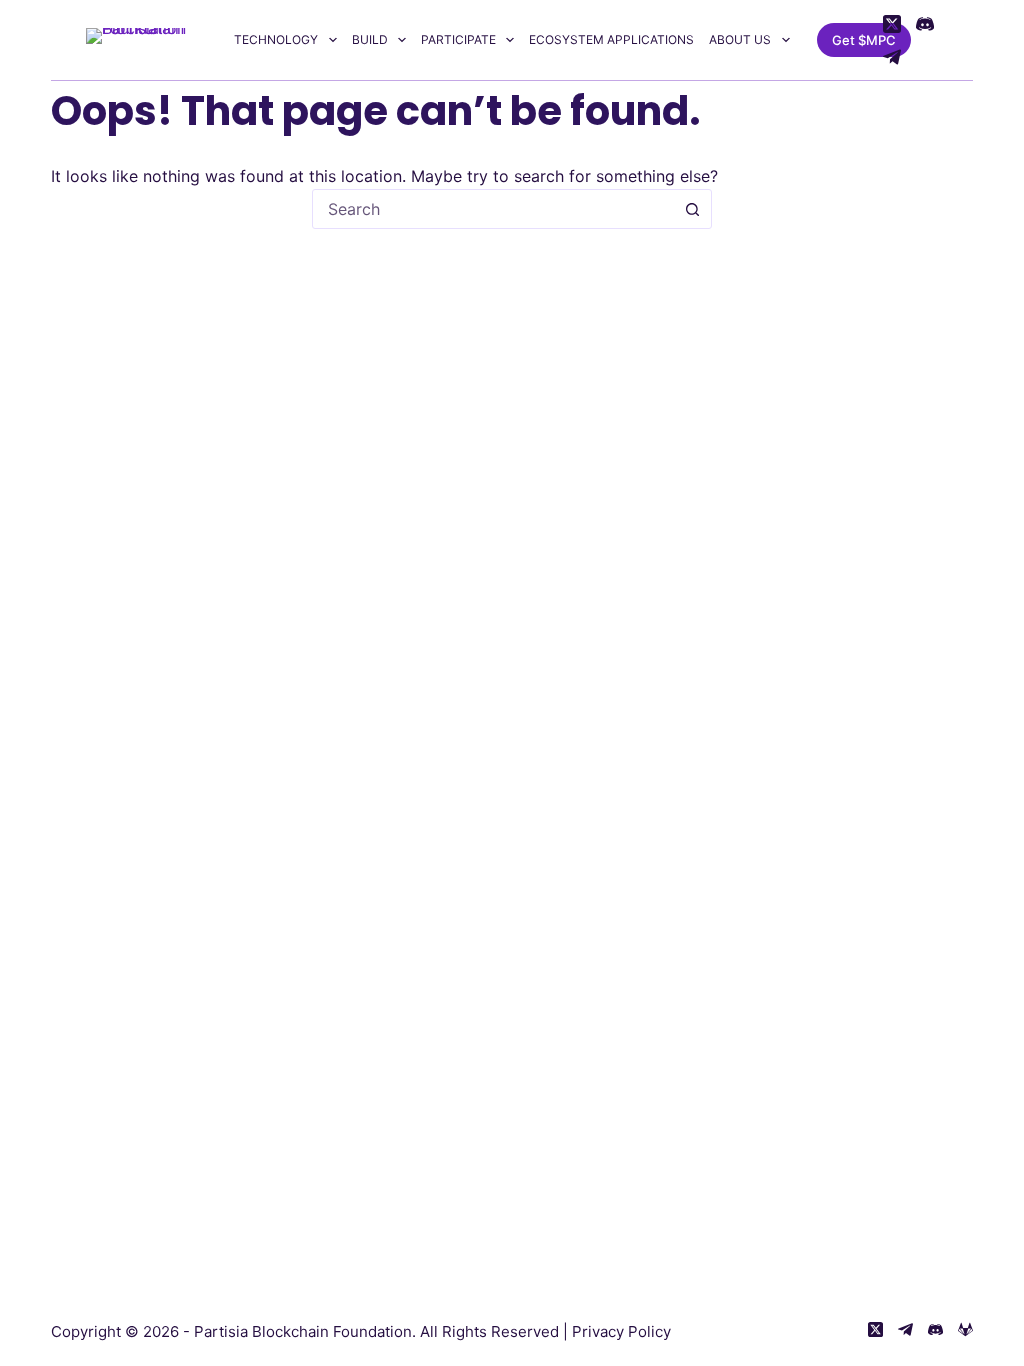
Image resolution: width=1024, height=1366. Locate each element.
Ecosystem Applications (611, 39)
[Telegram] (892, 57)
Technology (276, 39)
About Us (740, 39)
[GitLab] (965, 1329)
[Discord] (925, 24)
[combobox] (493, 209)
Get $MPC (864, 40)
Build (370, 39)
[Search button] (692, 209)
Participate (458, 39)
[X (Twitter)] (892, 24)
